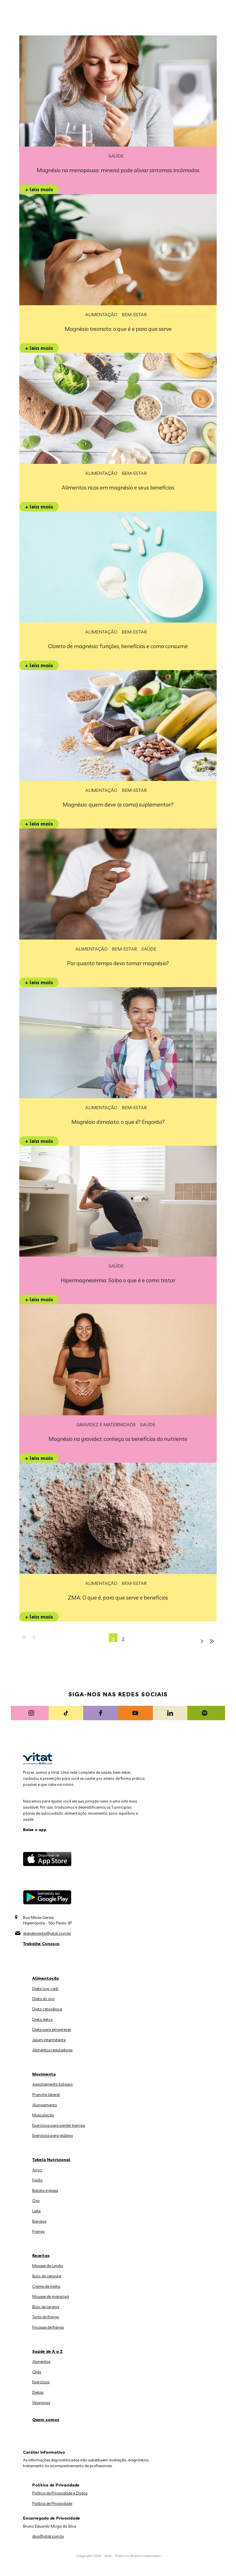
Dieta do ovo (43, 1999)
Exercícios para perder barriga (59, 2125)
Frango (39, 2231)
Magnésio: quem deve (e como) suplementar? (118, 805)
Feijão (37, 2180)
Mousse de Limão (48, 2266)
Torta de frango (46, 2317)
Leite (36, 2211)
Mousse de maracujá (51, 2296)
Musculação (43, 2115)
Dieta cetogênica (47, 2009)
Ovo (36, 2201)
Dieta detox (42, 2019)
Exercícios (41, 2382)
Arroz (37, 2170)
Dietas (38, 2392)
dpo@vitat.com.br (48, 2536)
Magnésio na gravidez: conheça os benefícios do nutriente (118, 1439)
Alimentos (41, 2361)
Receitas (41, 2256)
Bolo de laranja (46, 2307)
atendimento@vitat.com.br (47, 1933)
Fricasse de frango (48, 2327)
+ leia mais (39, 189)
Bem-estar (134, 314)
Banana (39, 2221)
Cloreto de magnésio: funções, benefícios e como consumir (118, 646)
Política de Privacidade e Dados (60, 2493)
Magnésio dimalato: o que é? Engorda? (118, 1122)
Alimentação (101, 314)
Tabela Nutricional (51, 2160)
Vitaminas (41, 2403)
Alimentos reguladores (52, 2050)
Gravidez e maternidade (106, 1424)
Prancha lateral (46, 2095)
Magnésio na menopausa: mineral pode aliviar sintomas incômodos (118, 170)
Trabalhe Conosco (41, 1944)
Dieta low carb (45, 1989)
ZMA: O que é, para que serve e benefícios (118, 1598)
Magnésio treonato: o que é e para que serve (118, 329)
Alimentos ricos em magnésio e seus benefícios (118, 487)
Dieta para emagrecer (52, 2029)
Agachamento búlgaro (53, 2084)
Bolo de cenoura (47, 2276)
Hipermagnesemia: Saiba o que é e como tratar (118, 1280)
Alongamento (45, 2105)
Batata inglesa (45, 2190)
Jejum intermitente (49, 2040)
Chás (37, 2372)
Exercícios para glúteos (53, 2135)
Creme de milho (46, 2286)
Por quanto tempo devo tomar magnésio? (118, 963)
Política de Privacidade (52, 2503)
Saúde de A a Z (47, 2351)
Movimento (44, 2074)
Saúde (116, 156)
